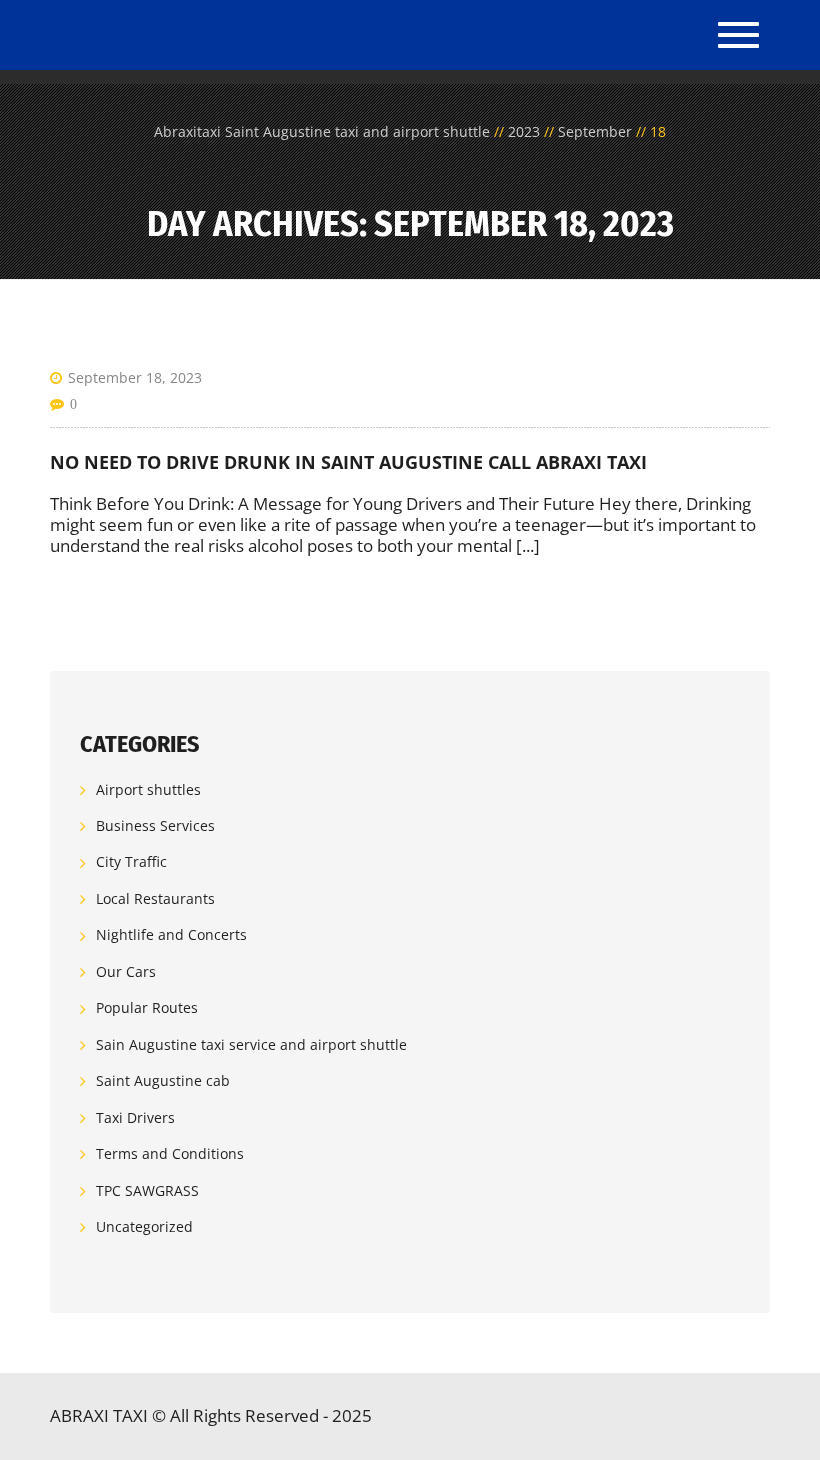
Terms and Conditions (170, 1153)
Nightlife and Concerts (171, 934)
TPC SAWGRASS (147, 1190)
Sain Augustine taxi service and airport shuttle (251, 1044)
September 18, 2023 (135, 377)
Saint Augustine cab (163, 1080)
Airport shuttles (148, 789)
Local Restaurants (155, 898)
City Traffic (131, 862)
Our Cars (126, 971)
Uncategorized (144, 1226)
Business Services (155, 825)
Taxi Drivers (135, 1117)
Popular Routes (147, 1007)
